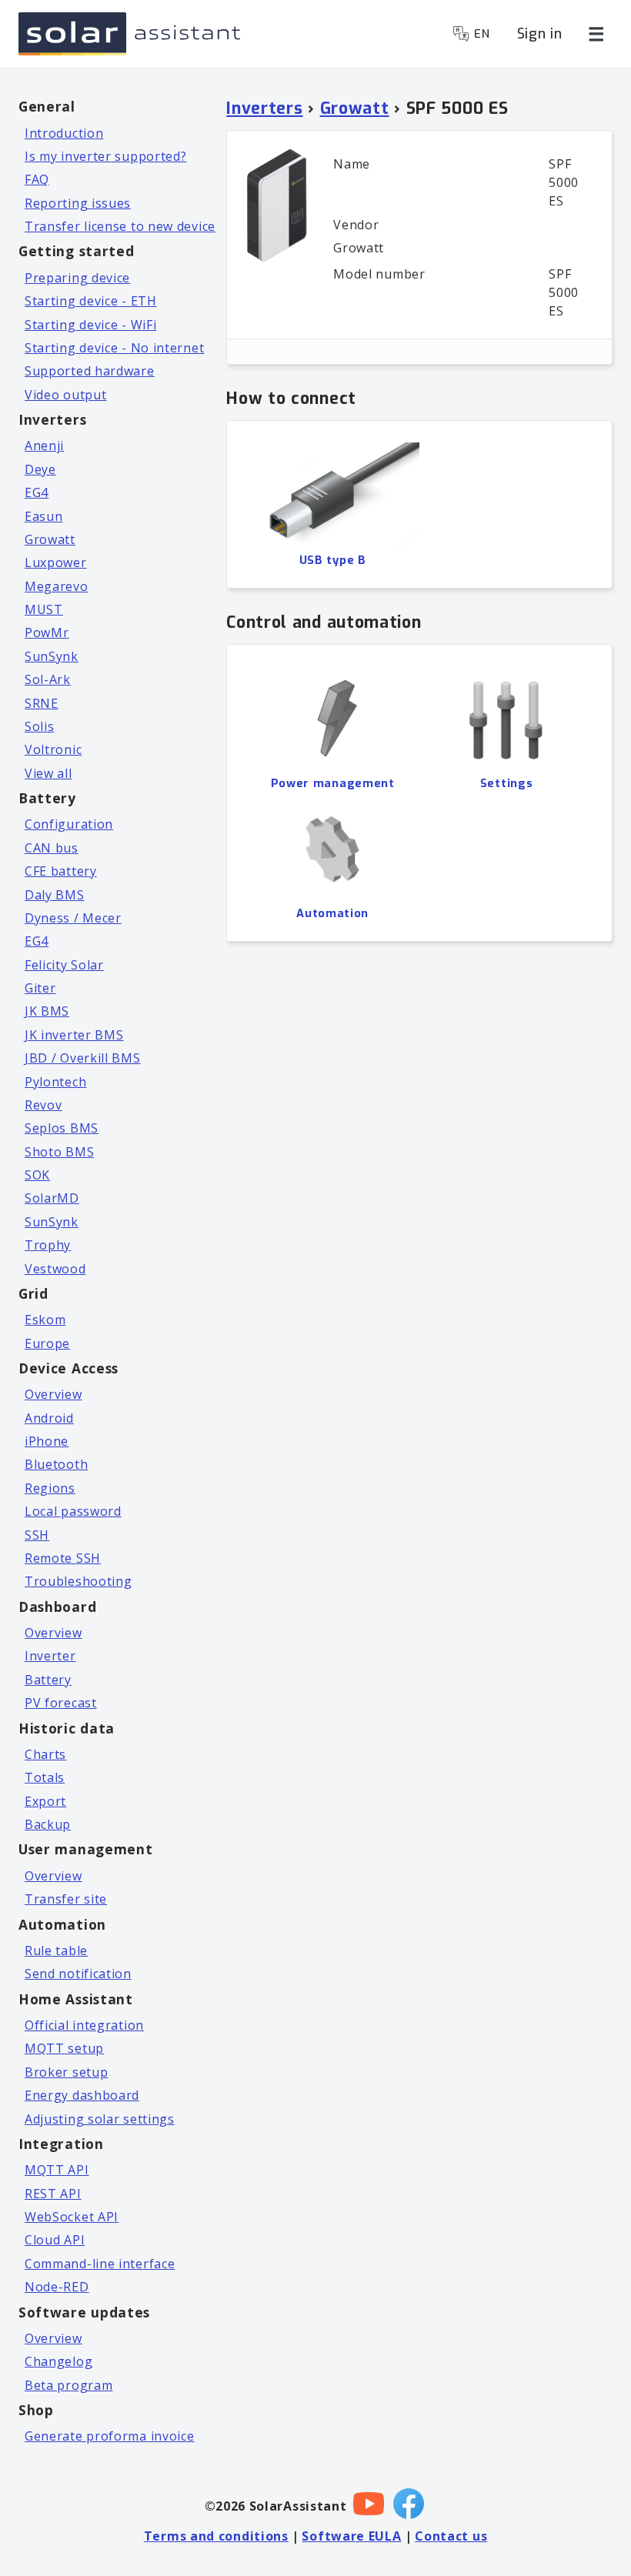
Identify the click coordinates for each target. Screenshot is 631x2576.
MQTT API (57, 2170)
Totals (45, 1777)
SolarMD (52, 1198)
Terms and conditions (216, 2536)
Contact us (451, 2536)
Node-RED (57, 2287)
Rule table (56, 1950)
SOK (37, 1175)
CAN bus (52, 848)
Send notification (78, 1974)
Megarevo (57, 586)
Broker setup (66, 2072)
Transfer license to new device (120, 226)
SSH (37, 1535)
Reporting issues (78, 203)
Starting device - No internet (114, 348)
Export (45, 1801)
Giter (40, 988)
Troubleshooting (78, 1581)
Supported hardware (90, 371)
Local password (73, 1511)
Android (49, 1418)
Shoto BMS (59, 1152)
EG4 (37, 492)
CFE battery (61, 871)
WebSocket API (72, 2217)
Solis (40, 726)
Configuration (69, 824)
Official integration (84, 2025)
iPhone (47, 1441)
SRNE (42, 703)
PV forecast (61, 1703)
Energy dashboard (82, 2095)
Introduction (64, 133)
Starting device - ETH (91, 301)
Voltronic (53, 749)
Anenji (44, 445)
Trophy (48, 1245)
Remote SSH (63, 1558)
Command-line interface (100, 2264)
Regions (50, 1488)
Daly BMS (55, 895)
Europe (47, 1343)
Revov (43, 1105)
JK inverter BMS (74, 1035)
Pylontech (55, 1082)
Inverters (264, 108)
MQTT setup (64, 2048)
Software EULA (351, 2536)
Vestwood (55, 1269)
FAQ (37, 179)
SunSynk (52, 656)
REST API (53, 2194)
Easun (44, 516)
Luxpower (56, 562)
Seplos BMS (62, 1128)
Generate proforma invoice (110, 2436)
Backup (48, 1824)
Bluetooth (56, 1464)
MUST (44, 609)
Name (352, 164)
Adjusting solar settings (100, 2119)
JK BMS (47, 1011)
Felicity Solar (64, 965)
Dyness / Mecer (73, 918)
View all (48, 773)
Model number (379, 274)
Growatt (50, 539)
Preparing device (77, 278)
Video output (65, 395)
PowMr (47, 632)
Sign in (540, 34)
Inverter (50, 1656)
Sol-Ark (48, 679)
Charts (45, 1754)
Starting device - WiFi (90, 325)
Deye (40, 469)
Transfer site (66, 1899)
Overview (53, 1394)
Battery (48, 1680)
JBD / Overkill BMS (83, 1058)
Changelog (58, 2361)
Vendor (356, 225)
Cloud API (55, 2240)
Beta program (68, 2385)
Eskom (45, 1320)
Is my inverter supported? (106, 156)
